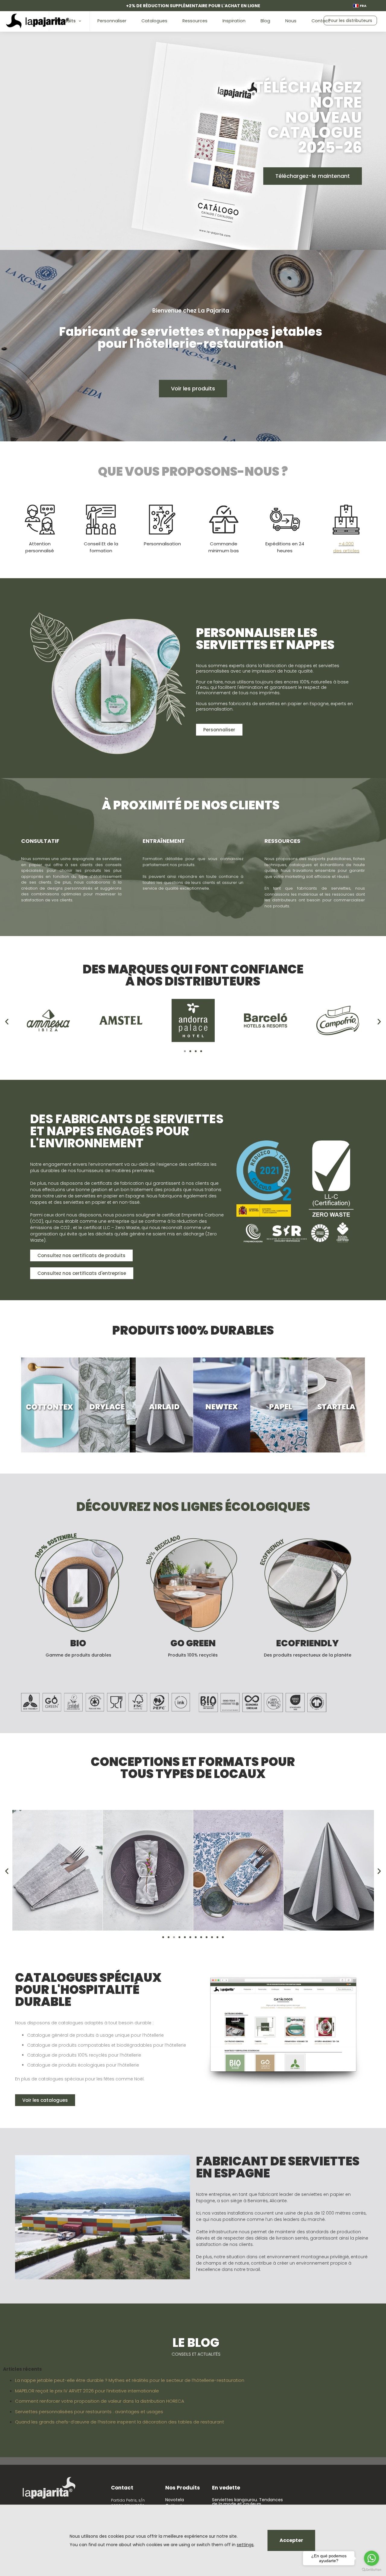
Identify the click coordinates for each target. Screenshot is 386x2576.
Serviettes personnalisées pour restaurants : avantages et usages (89, 2412)
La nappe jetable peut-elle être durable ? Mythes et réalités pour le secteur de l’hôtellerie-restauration (130, 2380)
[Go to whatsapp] (372, 2558)
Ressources (195, 21)
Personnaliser (112, 21)
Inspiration (234, 21)
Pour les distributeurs (350, 20)
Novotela (175, 2500)
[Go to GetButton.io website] (372, 2570)
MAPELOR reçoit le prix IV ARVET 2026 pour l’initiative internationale (87, 2391)
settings (245, 2545)
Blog (265, 21)
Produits (66, 21)
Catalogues (154, 21)
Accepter (291, 2540)
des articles (346, 551)
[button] (7, 1022)
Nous (291, 21)
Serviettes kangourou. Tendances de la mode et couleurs (247, 2502)
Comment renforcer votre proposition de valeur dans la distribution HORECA (100, 2401)
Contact (321, 21)
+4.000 (346, 544)
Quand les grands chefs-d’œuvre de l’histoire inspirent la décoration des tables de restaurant (120, 2422)
